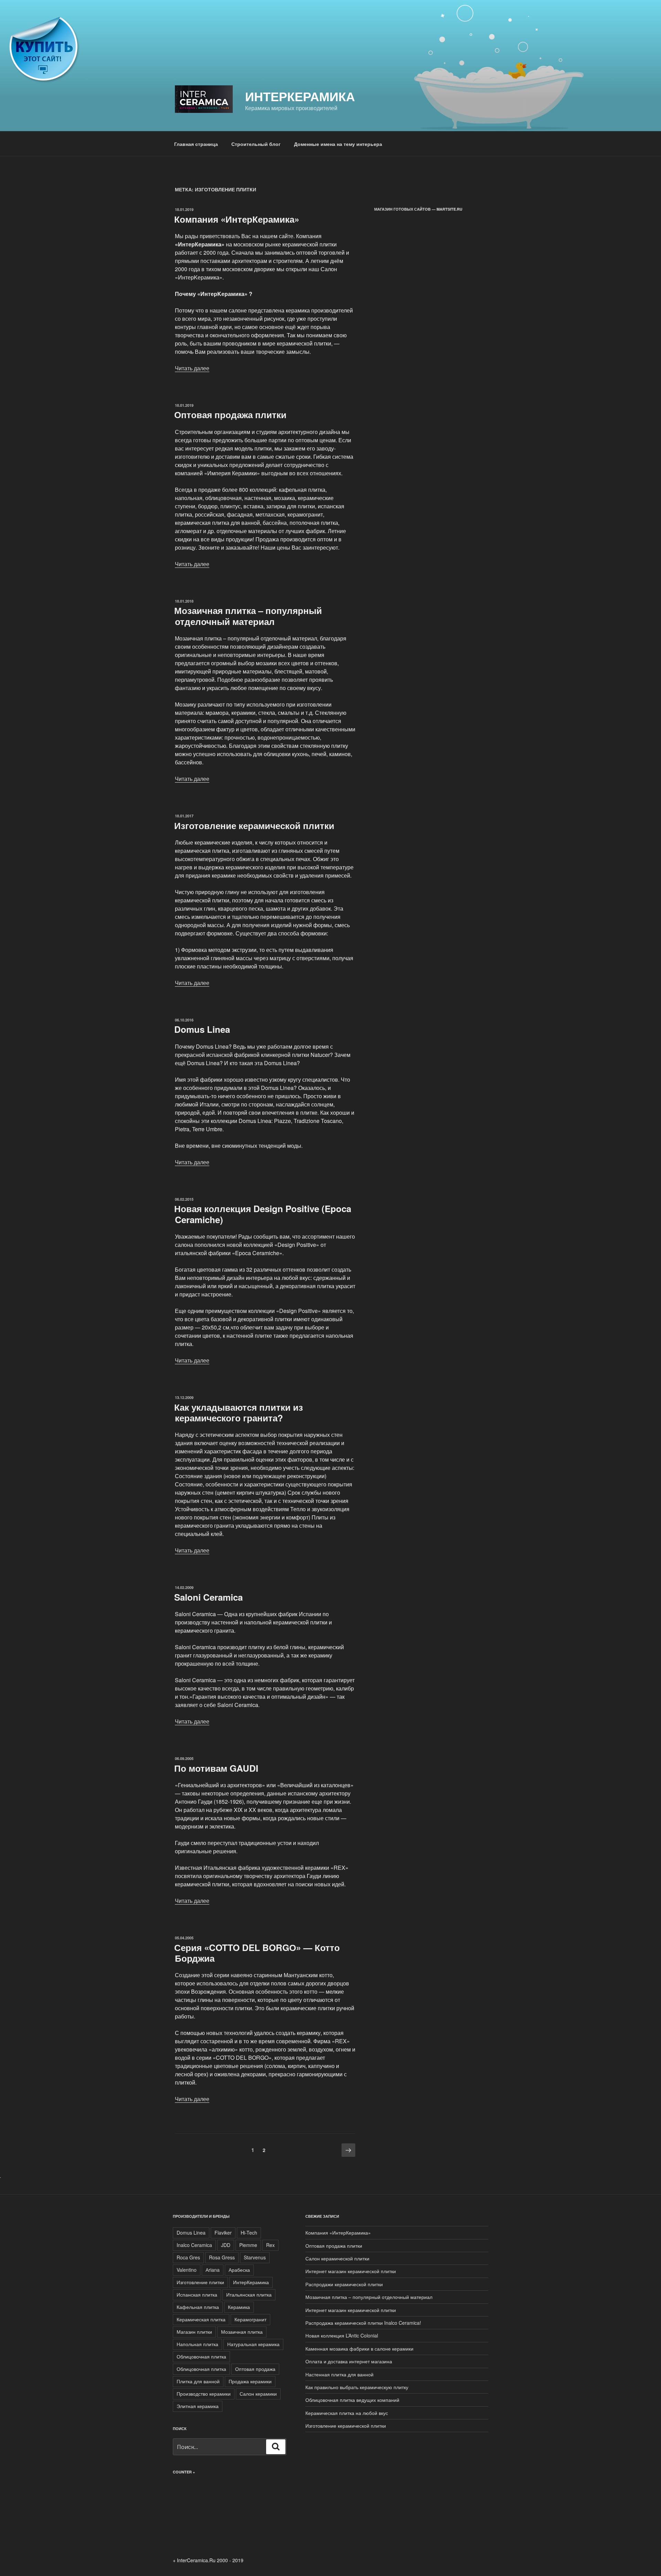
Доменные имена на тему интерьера (338, 144)
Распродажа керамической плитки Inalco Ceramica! (363, 2323)
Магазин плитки (194, 2332)
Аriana (213, 2270)
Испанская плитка (197, 2294)
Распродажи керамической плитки (344, 2284)
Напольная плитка (197, 2344)
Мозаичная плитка (242, 2332)
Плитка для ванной (198, 2381)
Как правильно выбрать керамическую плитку (357, 2387)
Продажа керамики (250, 2381)
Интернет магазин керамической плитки (351, 2271)
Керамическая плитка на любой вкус (347, 2413)
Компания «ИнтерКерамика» (237, 219)
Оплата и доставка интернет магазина (349, 2361)
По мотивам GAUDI (216, 1768)
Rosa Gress (222, 2257)
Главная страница (196, 144)
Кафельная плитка (198, 2307)
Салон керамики (258, 2394)
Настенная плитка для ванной (339, 2374)
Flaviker (223, 2233)
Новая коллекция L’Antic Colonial (342, 2335)
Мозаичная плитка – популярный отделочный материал (248, 616)
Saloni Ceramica (208, 1597)
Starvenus (255, 2257)
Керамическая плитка (201, 2319)
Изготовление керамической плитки (254, 825)
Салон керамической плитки (337, 2258)
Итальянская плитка (249, 2294)
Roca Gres (188, 2257)
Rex (270, 2245)
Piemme (248, 2245)
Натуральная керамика (253, 2344)
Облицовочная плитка (201, 2356)
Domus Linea (202, 1029)
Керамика (239, 2307)
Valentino (187, 2270)
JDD (226, 2245)
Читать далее (192, 368)
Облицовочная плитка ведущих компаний (352, 2400)
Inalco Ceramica (194, 2245)
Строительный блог (256, 144)
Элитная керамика (198, 2406)
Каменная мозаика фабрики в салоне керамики (359, 2349)
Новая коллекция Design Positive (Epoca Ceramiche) (263, 1214)
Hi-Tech (249, 2233)
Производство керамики (204, 2394)
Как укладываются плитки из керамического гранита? (239, 1412)
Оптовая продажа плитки (230, 415)
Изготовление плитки (200, 2282)
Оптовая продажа (255, 2369)
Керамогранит (250, 2319)
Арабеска (239, 2270)
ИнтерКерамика (300, 96)
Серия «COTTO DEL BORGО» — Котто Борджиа (257, 1953)
